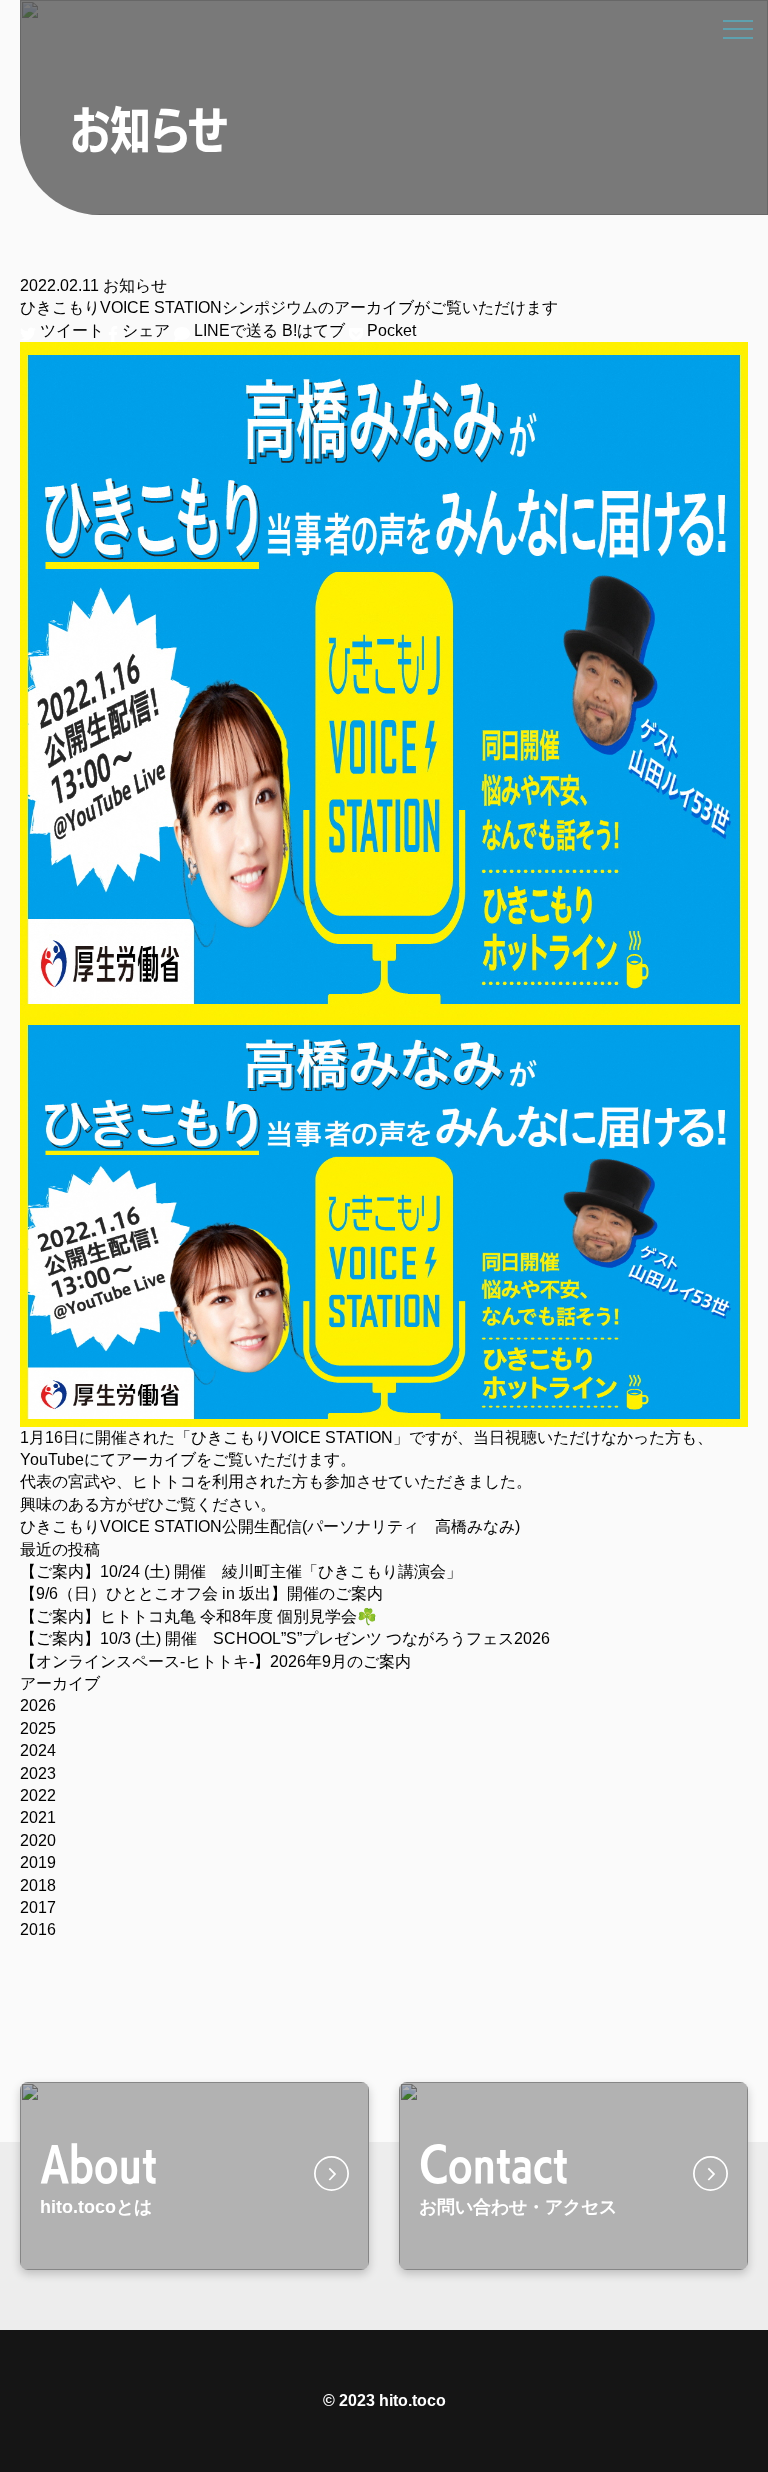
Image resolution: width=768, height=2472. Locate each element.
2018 (38, 1885)
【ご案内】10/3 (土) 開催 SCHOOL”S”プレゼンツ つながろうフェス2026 (285, 1638)
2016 (38, 1929)
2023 (38, 1773)
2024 (38, 1750)
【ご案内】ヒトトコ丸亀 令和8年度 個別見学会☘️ (198, 1616)
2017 (38, 1907)
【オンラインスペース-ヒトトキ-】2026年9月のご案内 (215, 1661)
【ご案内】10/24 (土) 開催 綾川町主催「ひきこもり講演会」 (241, 1571)
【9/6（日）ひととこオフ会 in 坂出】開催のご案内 (201, 1593)
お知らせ (135, 285)
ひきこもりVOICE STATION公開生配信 (161, 1526)
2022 (38, 1795)
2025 (38, 1728)
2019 (38, 1862)
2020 (38, 1840)
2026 (38, 1705)
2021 (38, 1817)
